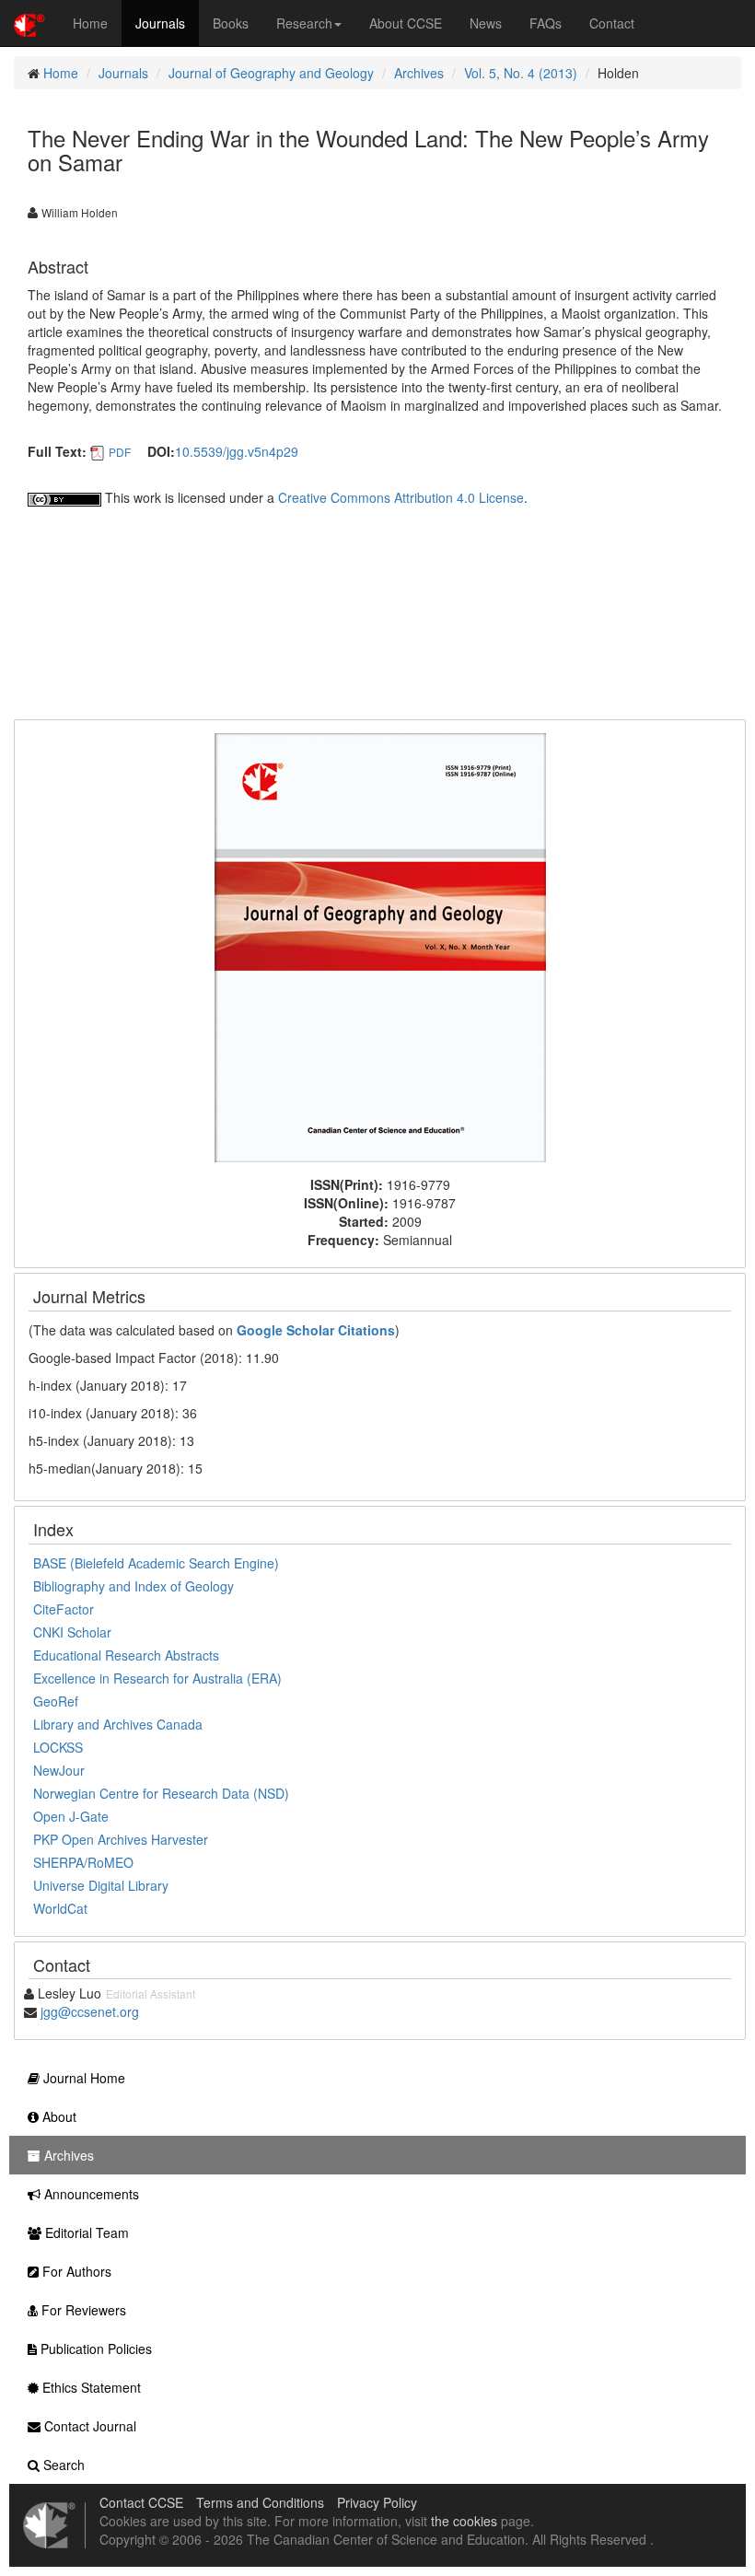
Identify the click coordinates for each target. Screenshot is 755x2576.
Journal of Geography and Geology (271, 73)
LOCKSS (58, 1747)
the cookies (464, 2521)
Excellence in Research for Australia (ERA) (157, 1678)
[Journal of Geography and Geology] (380, 946)
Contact (612, 23)
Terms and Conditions (260, 2502)
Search (62, 2465)
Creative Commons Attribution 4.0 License (401, 497)
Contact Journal (88, 2426)
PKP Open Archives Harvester (121, 1839)
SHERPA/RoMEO (83, 1862)
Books (231, 23)
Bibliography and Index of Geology (134, 1586)
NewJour (59, 1770)
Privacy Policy (377, 2502)
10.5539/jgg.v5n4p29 (237, 451)
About (58, 2116)
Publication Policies (94, 2349)
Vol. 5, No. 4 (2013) (521, 73)
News (486, 23)
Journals (160, 23)
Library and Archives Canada (118, 1724)
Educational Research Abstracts (126, 1655)
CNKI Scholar (72, 1632)
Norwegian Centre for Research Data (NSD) (161, 1793)
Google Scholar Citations (316, 1330)
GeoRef (56, 1701)
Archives (419, 73)
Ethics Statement (90, 2387)
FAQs (546, 23)
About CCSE (406, 23)
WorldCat (60, 1908)
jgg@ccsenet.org (90, 2011)
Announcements (90, 2194)
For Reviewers (82, 2310)
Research (304, 23)
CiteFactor (64, 1609)
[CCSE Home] (29, 23)
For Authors (75, 2271)
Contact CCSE (141, 2502)
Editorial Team (85, 2232)
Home (90, 23)
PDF (120, 452)
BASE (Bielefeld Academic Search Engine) (156, 1563)
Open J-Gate (71, 1816)
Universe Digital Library (101, 1885)
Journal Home (82, 2078)
